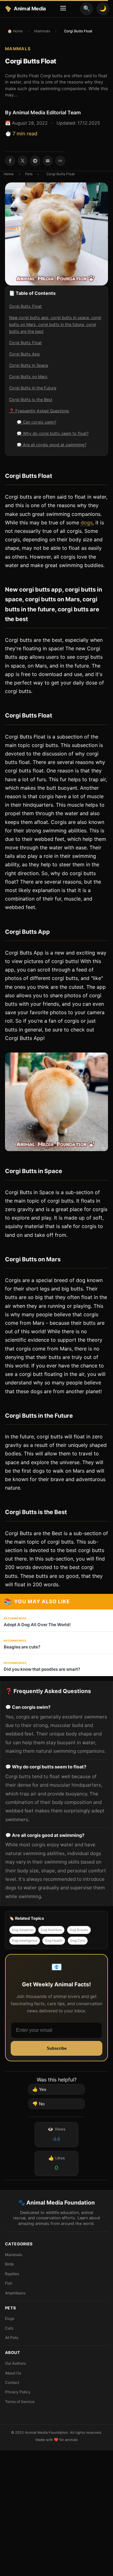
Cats (9, 2328)
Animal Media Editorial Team (47, 112)
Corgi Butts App (24, 354)
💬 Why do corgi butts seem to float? (53, 433)
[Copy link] (60, 161)
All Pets (12, 2338)
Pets (29, 174)
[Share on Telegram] (35, 161)
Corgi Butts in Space (29, 365)
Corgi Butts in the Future (33, 388)
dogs (87, 522)
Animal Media (30, 8)
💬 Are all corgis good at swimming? (51, 445)
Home (9, 174)
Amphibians (15, 2293)
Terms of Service (20, 2402)
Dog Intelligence (25, 1941)
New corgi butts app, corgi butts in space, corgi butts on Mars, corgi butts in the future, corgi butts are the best (55, 325)
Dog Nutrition (51, 1930)
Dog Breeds (79, 1930)
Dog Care (78, 1941)
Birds (9, 2264)
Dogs (10, 2318)
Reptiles (12, 2274)
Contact (12, 2382)
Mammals (42, 31)
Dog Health (54, 1941)
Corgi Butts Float (25, 306)
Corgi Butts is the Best (31, 400)
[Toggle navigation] (63, 9)
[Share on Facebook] (10, 161)
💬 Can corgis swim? (36, 422)
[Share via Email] (48, 161)
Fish (9, 2283)
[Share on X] (23, 161)
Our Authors (15, 2363)
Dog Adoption (23, 1930)
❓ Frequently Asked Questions (39, 411)
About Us (13, 2373)
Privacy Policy (18, 2392)
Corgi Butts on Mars (28, 377)
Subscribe (57, 2048)
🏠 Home (15, 31)
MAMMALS (18, 49)
